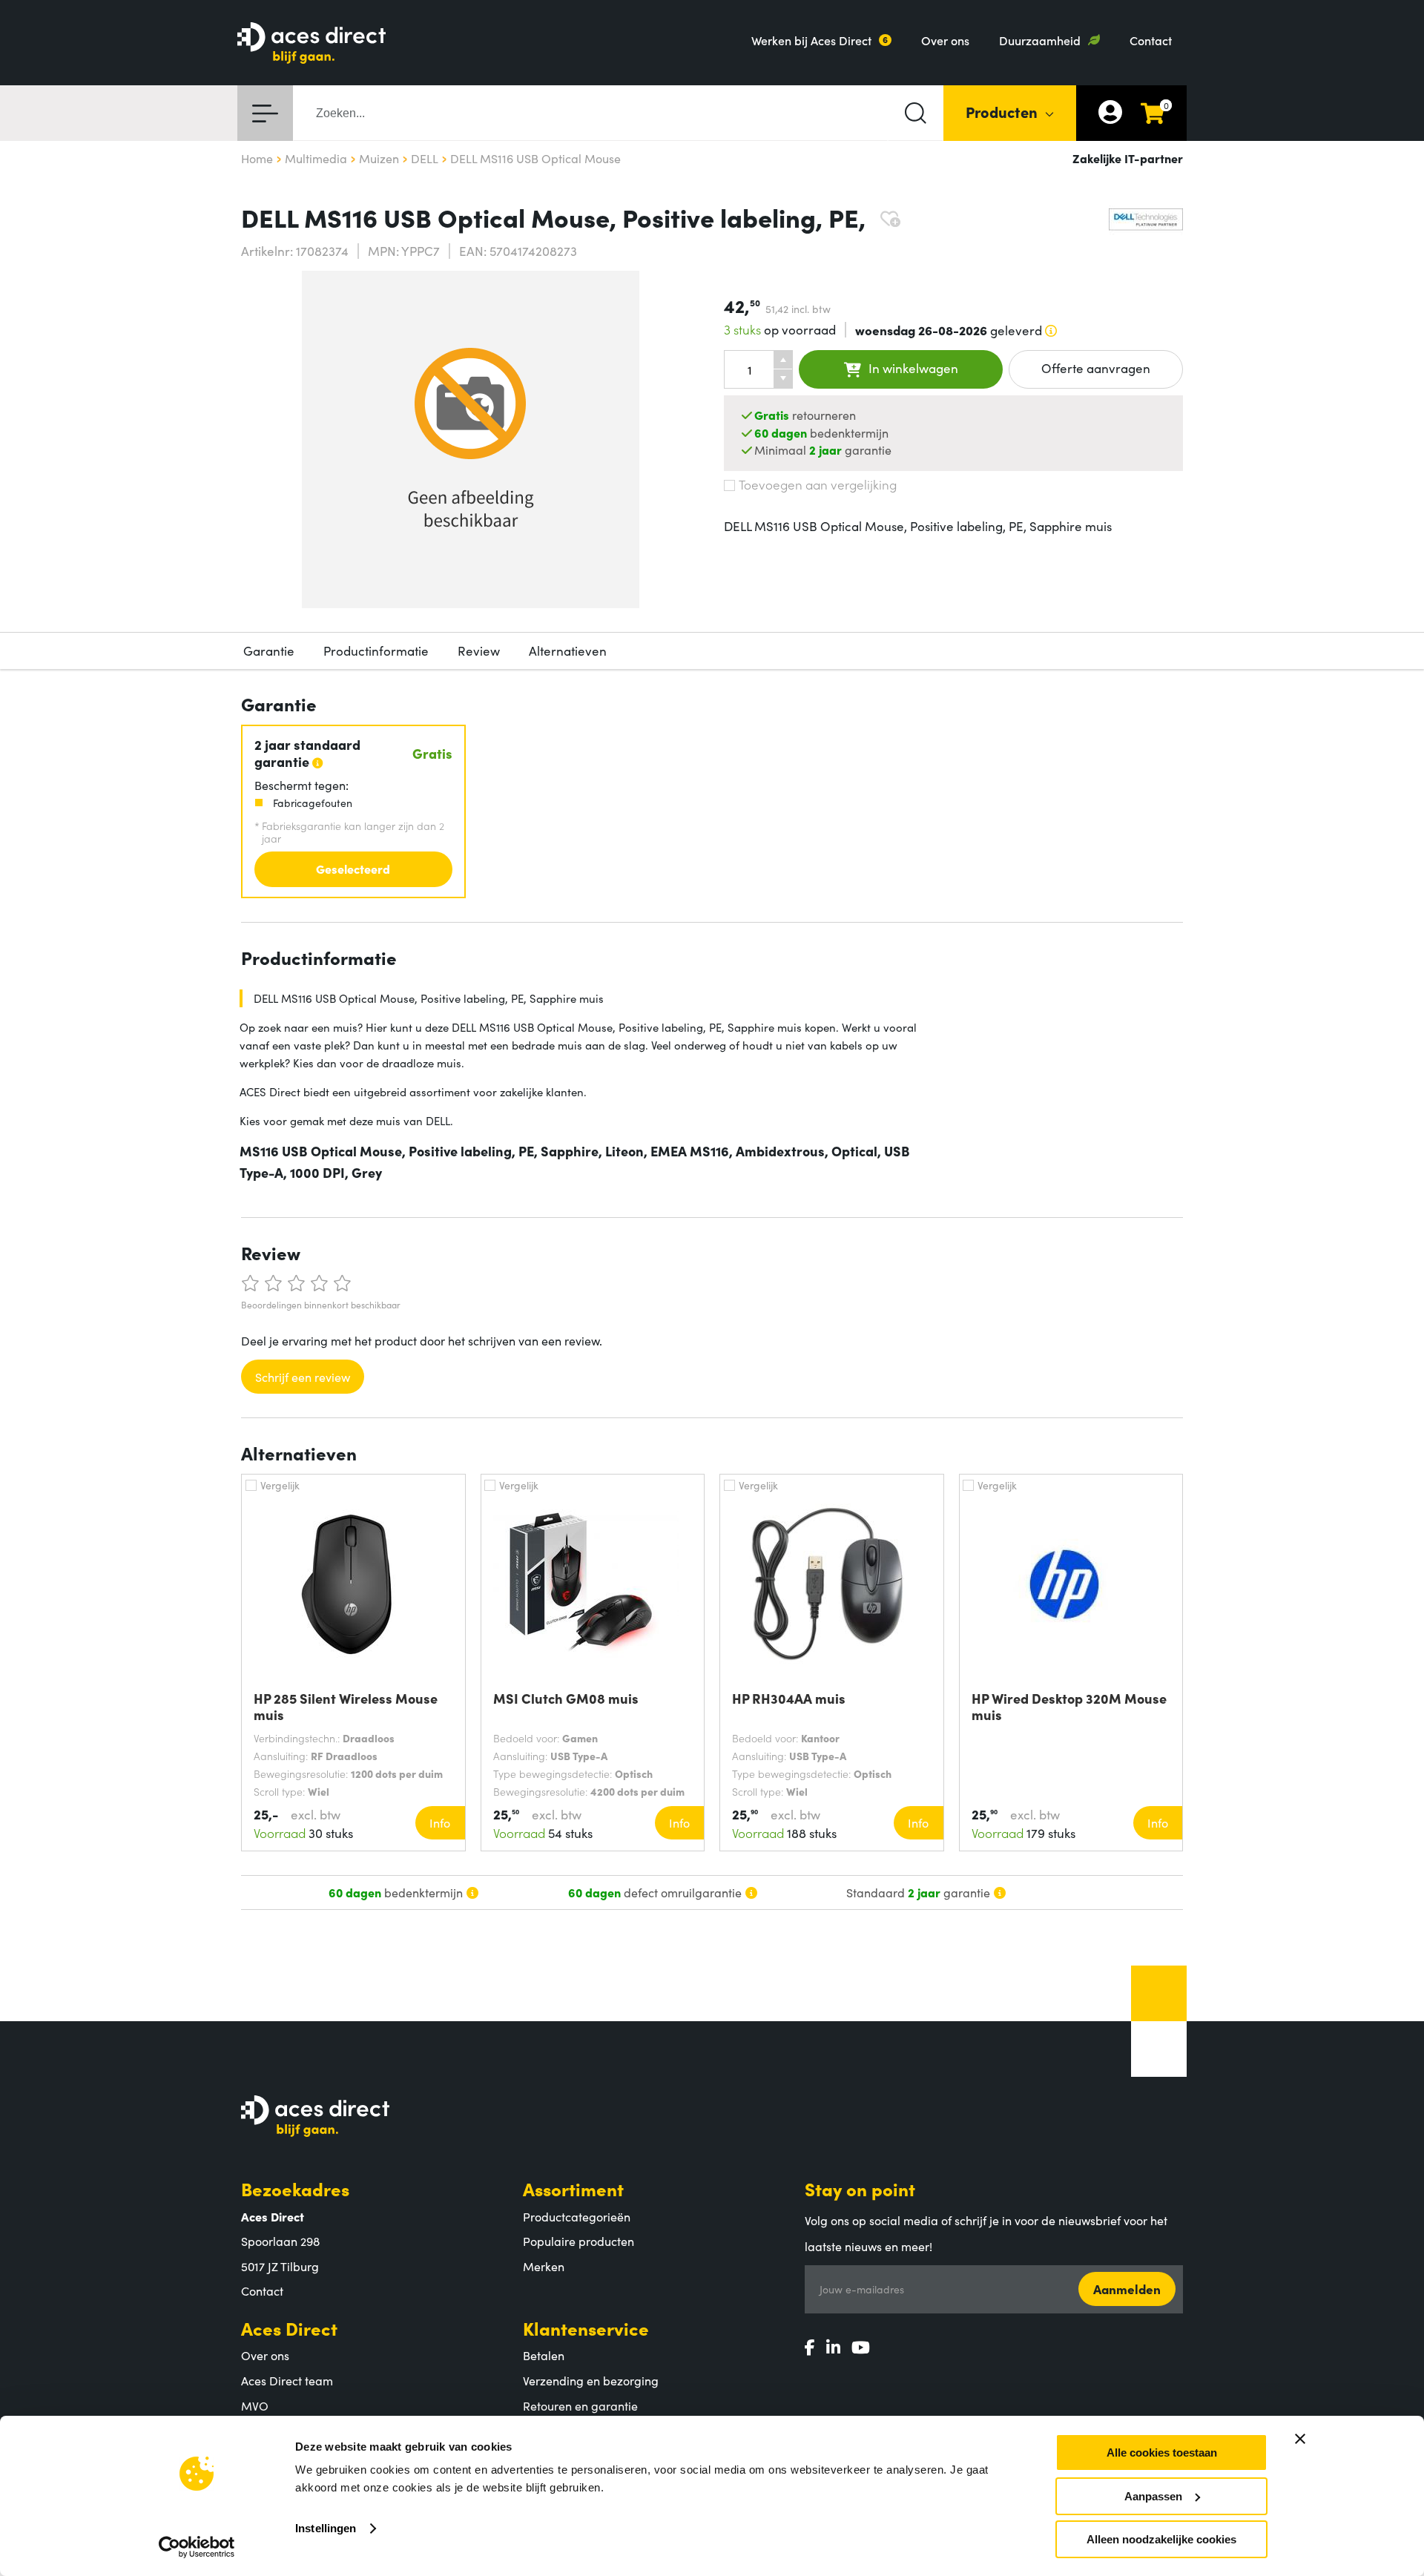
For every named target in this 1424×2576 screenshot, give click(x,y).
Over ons (945, 40)
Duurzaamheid (1040, 40)
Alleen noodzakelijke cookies (1161, 2539)
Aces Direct (289, 2328)
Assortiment (573, 2188)
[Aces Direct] (311, 44)
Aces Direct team (287, 2380)
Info (440, 1822)
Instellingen (326, 2528)
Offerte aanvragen (1096, 368)
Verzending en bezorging (591, 2380)
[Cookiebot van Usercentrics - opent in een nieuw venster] (197, 2547)
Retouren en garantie (580, 2405)
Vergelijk (280, 1485)
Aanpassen (1153, 2496)
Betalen (544, 2355)
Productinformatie (376, 650)
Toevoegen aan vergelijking (818, 484)
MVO (255, 2405)
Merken (544, 2266)
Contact (1151, 40)
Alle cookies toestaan (1162, 2453)
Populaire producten (578, 2241)
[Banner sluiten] (1300, 2439)
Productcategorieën (577, 2216)
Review (479, 650)
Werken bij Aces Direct (811, 40)
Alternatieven (568, 650)
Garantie (269, 650)
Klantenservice (586, 2328)
